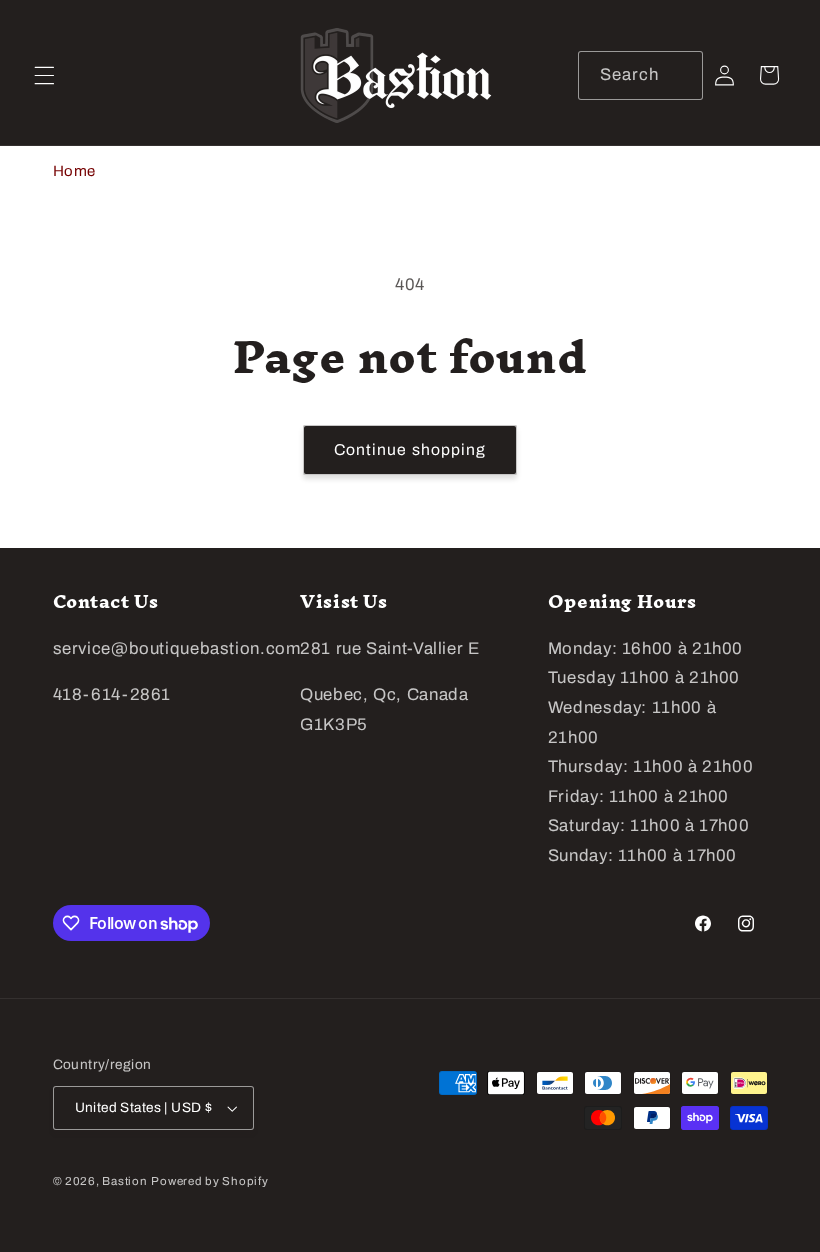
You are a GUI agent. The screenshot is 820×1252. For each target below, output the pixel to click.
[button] (44, 75)
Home (75, 171)
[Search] (678, 75)
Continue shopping (410, 449)
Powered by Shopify (209, 1181)
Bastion (124, 1181)
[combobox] (640, 75)
